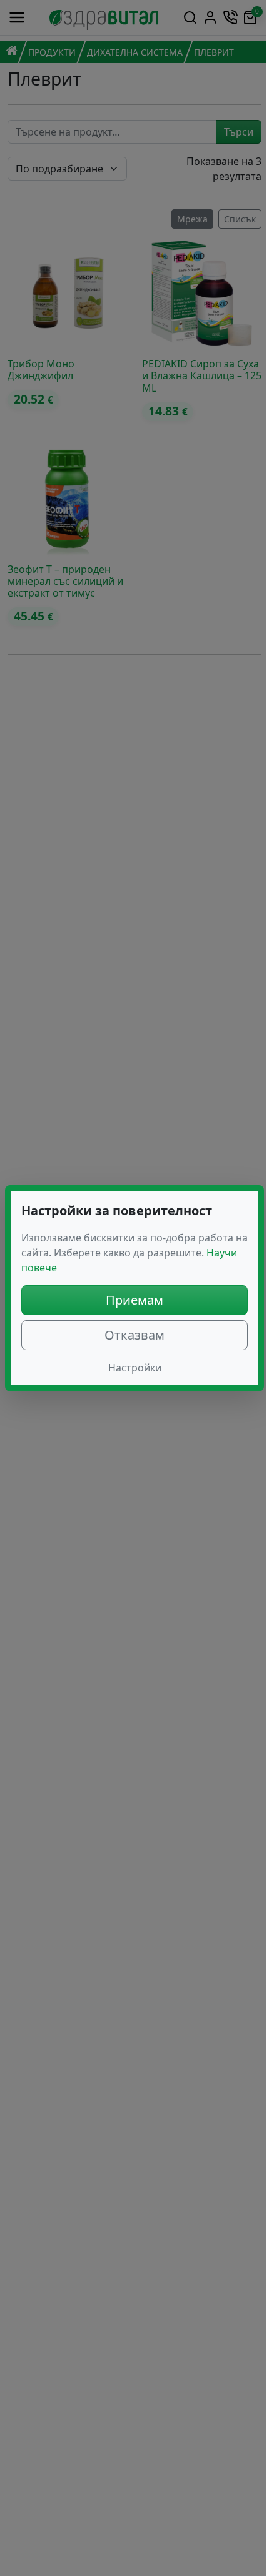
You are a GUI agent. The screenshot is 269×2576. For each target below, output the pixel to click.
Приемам (134, 1300)
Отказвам (134, 1335)
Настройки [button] (135, 1368)
